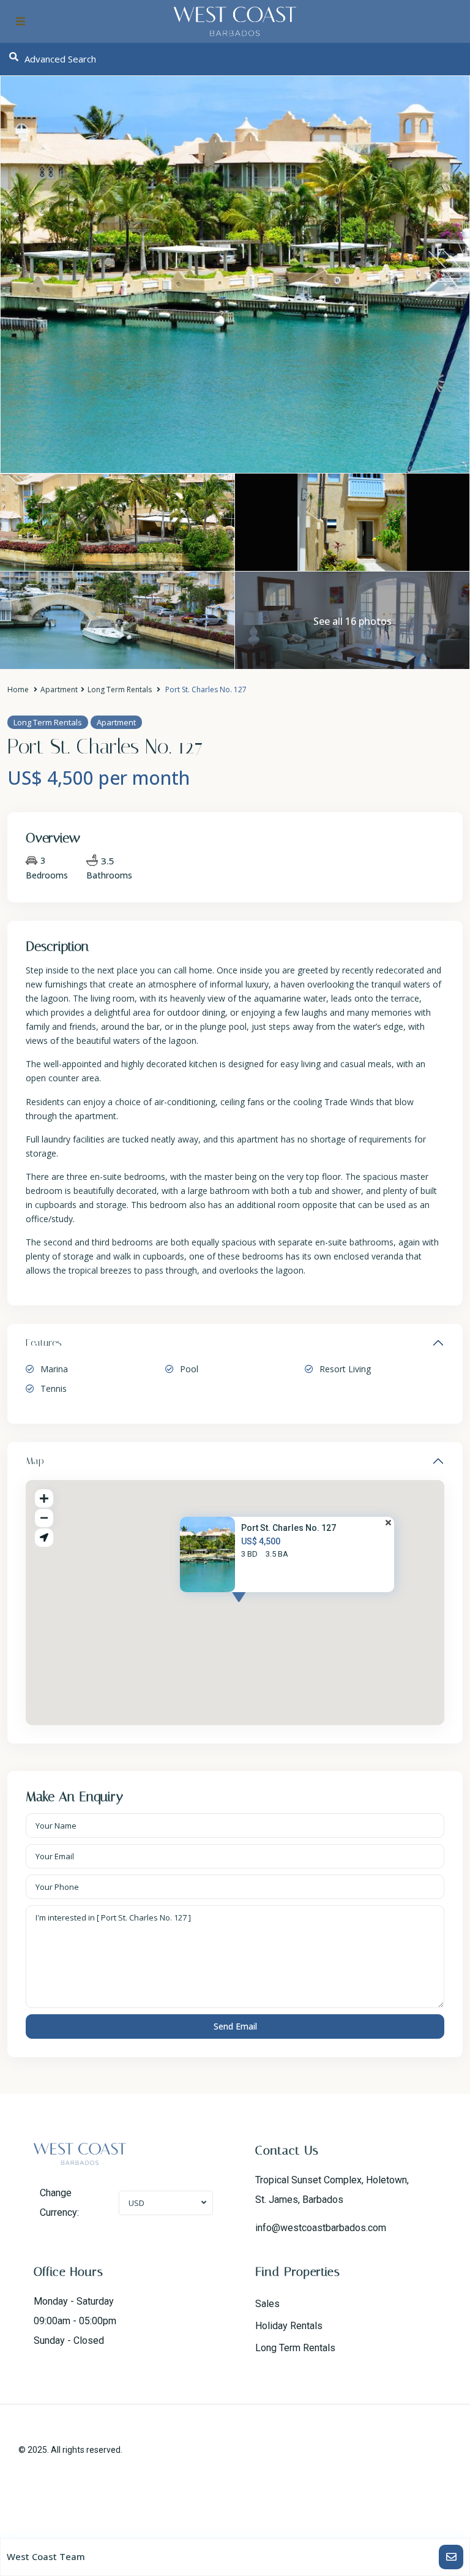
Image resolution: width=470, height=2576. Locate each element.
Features (44, 1343)
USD (136, 2203)
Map (35, 1461)
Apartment (59, 689)
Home (18, 689)
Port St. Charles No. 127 (289, 1528)
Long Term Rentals (120, 689)
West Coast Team (46, 2556)
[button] (261, 1609)
